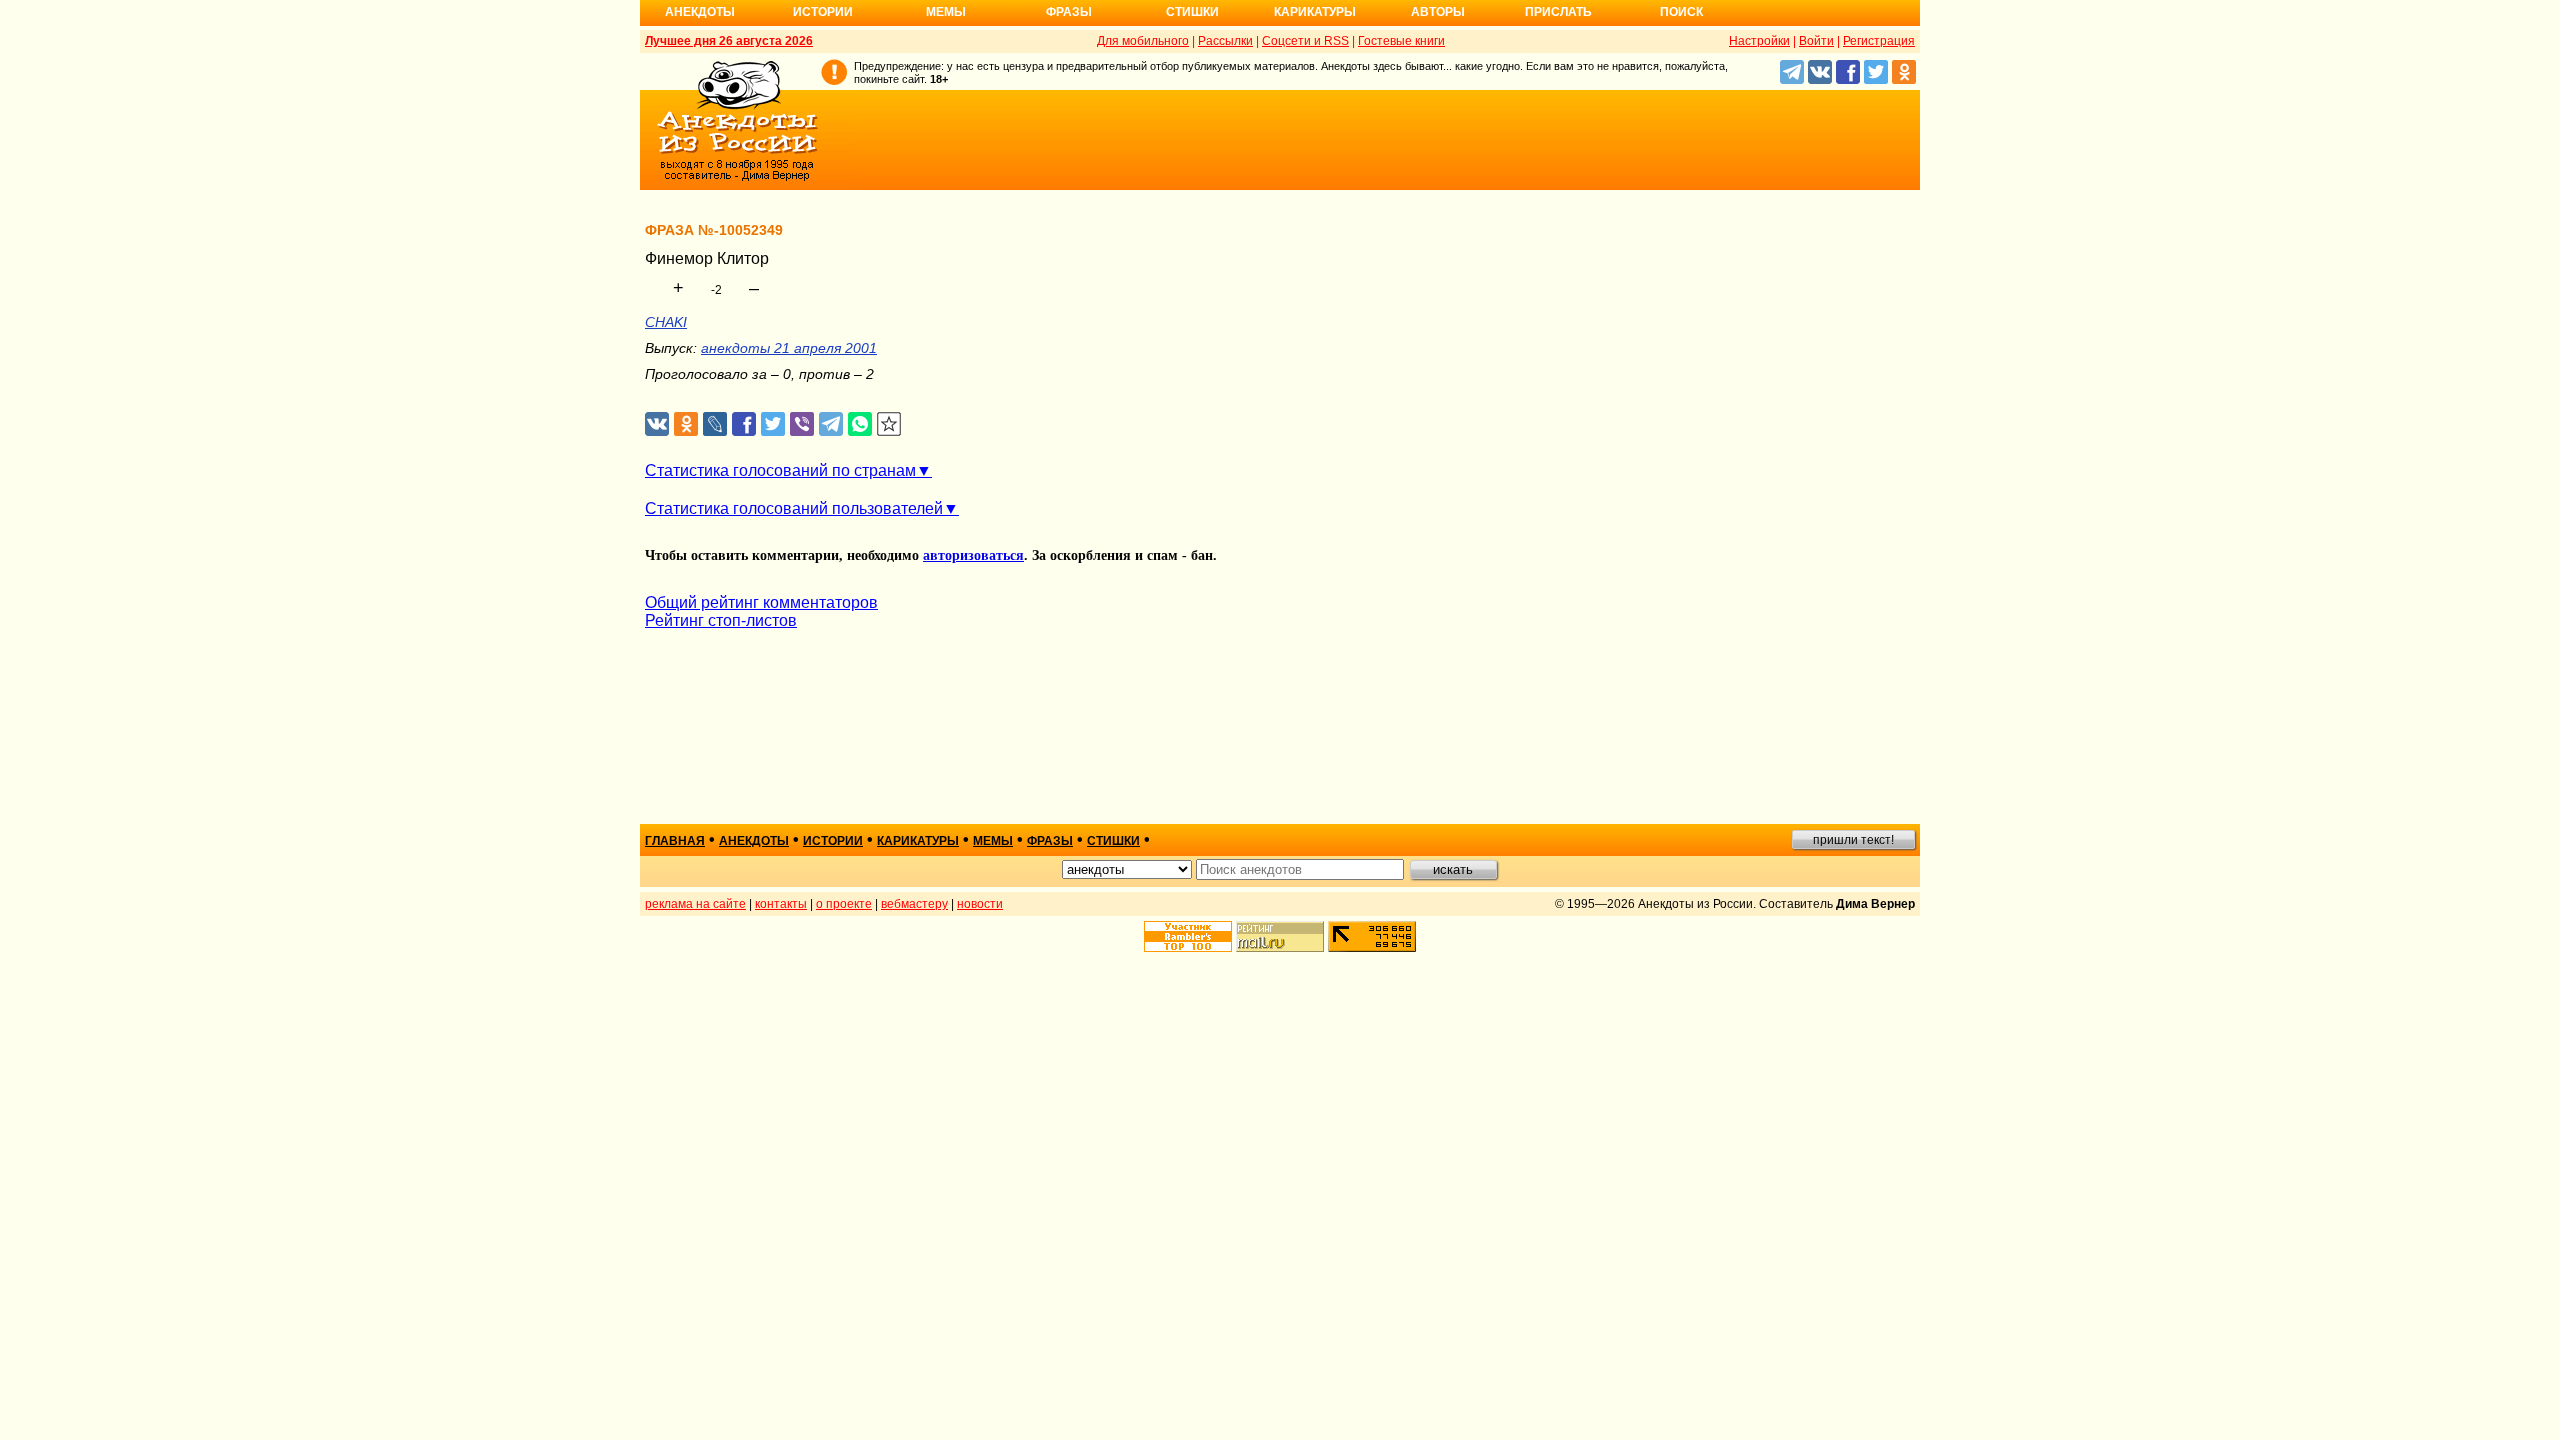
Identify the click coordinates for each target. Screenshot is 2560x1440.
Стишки (1192, 12)
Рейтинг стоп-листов (721, 620)
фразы (1050, 841)
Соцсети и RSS (1305, 41)
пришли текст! (1853, 840)
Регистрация (1879, 41)
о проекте (844, 904)
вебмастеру (914, 904)
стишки (1113, 841)
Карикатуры (1315, 12)
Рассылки (1225, 41)
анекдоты (754, 841)
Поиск (1681, 12)
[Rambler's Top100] (1188, 936)
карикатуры (918, 841)
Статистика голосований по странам (780, 470)
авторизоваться (973, 555)
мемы (993, 841)
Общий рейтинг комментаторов (761, 602)
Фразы (1069, 12)
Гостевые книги (1401, 41)
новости (980, 904)
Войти (1816, 41)
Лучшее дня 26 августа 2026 (729, 41)
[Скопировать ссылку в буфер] (889, 424)
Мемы (946, 12)
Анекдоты (700, 12)
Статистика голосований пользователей (794, 508)
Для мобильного (1143, 41)
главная (675, 841)
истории (833, 841)
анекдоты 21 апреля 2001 (789, 348)
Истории (823, 12)
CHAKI (666, 322)
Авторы (1438, 12)
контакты (781, 904)
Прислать (1558, 12)
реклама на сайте (695, 904)
